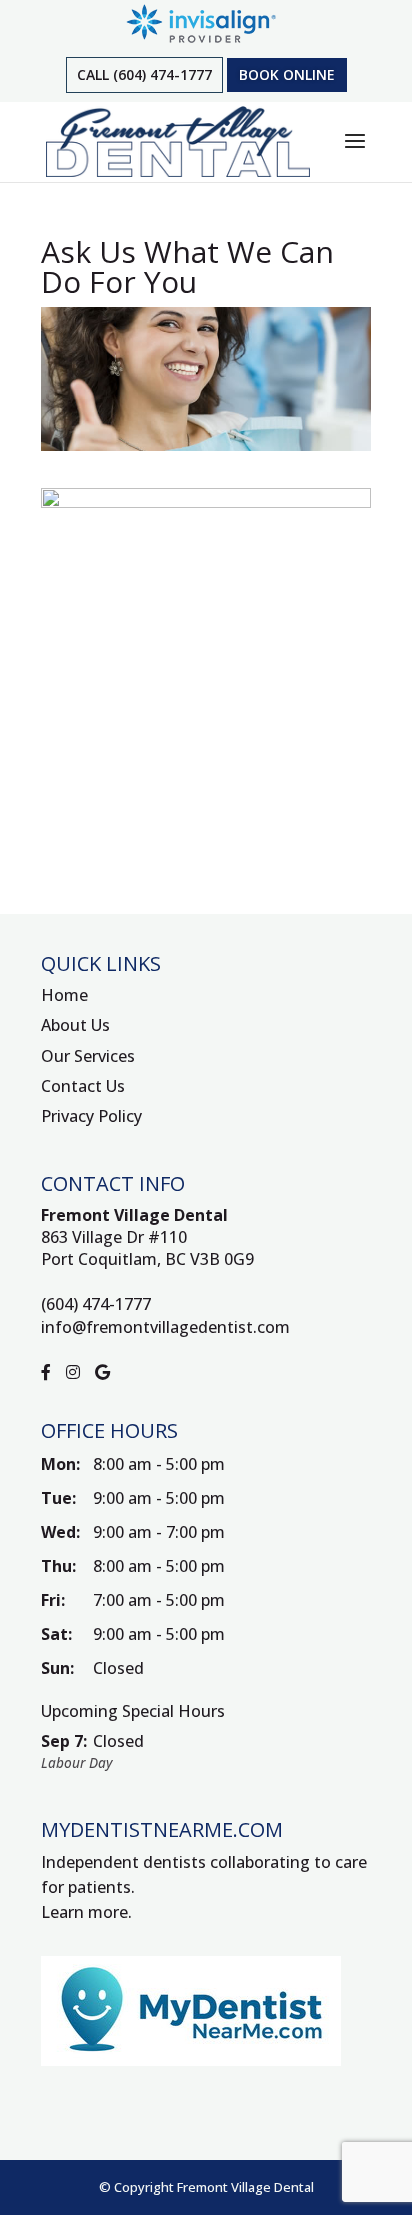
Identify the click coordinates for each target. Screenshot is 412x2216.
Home (64, 995)
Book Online (287, 74)
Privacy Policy (91, 1116)
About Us (75, 1025)
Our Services (88, 1056)
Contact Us (83, 1086)
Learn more (84, 1912)
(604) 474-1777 (96, 1304)
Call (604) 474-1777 (144, 74)
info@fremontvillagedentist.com (165, 1327)
